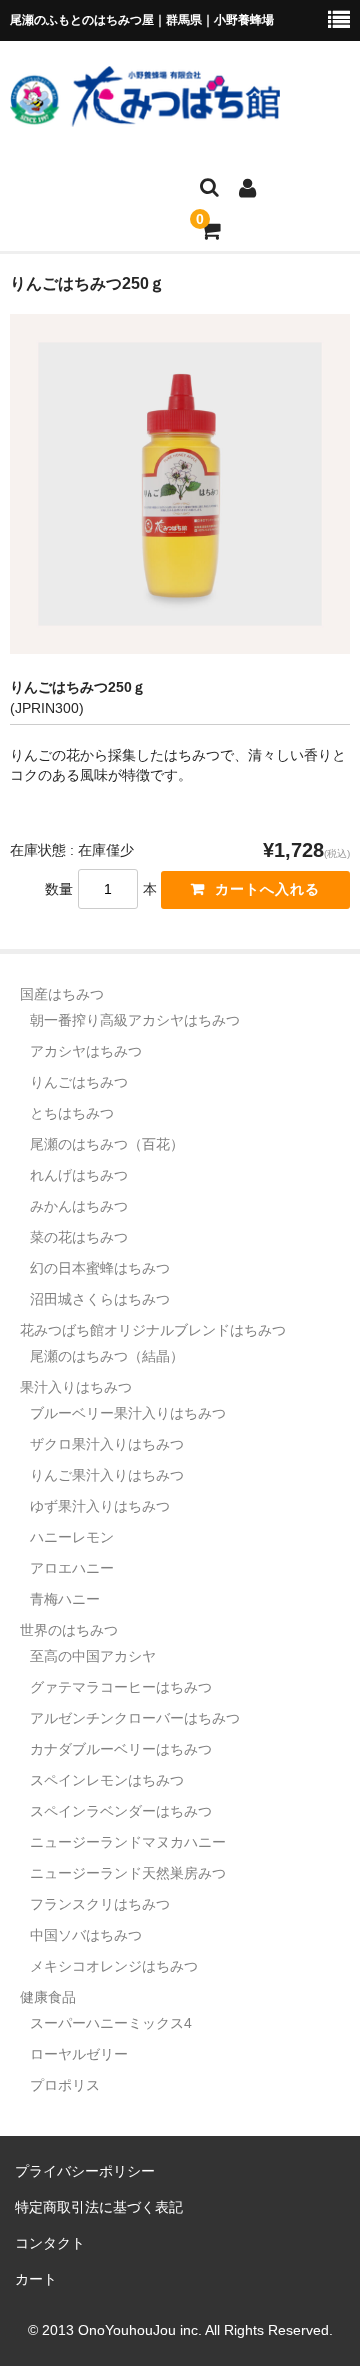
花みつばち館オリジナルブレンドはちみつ (153, 1330)
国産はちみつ (62, 994)
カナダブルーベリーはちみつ (121, 1749)
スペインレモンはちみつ (107, 1780)
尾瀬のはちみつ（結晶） (107, 1356)
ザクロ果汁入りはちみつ (107, 1444)
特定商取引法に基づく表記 (99, 2207)
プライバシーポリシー (85, 2171)
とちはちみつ (72, 1113)
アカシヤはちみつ (86, 1051)
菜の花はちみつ (79, 1237)
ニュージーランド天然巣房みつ (128, 1873)
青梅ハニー (65, 1599)
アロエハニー (72, 1568)
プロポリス (65, 2085)
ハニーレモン (72, 1537)
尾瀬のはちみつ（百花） (107, 1144)
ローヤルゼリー (79, 2054)
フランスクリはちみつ (100, 1904)
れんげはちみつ (79, 1175)
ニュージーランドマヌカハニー (128, 1842)
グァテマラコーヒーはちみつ (121, 1687)
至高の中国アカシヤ (93, 1656)
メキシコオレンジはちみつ (114, 1966)
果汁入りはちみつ (76, 1387)
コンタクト (50, 2243)
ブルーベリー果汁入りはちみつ (128, 1413)
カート (36, 2279)
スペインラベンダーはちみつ (121, 1811)
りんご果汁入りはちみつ (107, 1475)
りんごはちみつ (79, 1082)
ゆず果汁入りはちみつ (100, 1506)
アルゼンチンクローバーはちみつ (135, 1718)
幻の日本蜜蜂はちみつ (100, 1268)
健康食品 (48, 1997)
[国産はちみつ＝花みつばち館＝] (145, 114)
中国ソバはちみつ (86, 1935)
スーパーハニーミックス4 (111, 2023)
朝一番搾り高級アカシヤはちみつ (135, 1020)
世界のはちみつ (69, 1630)
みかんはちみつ (79, 1206)
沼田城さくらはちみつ (100, 1299)
